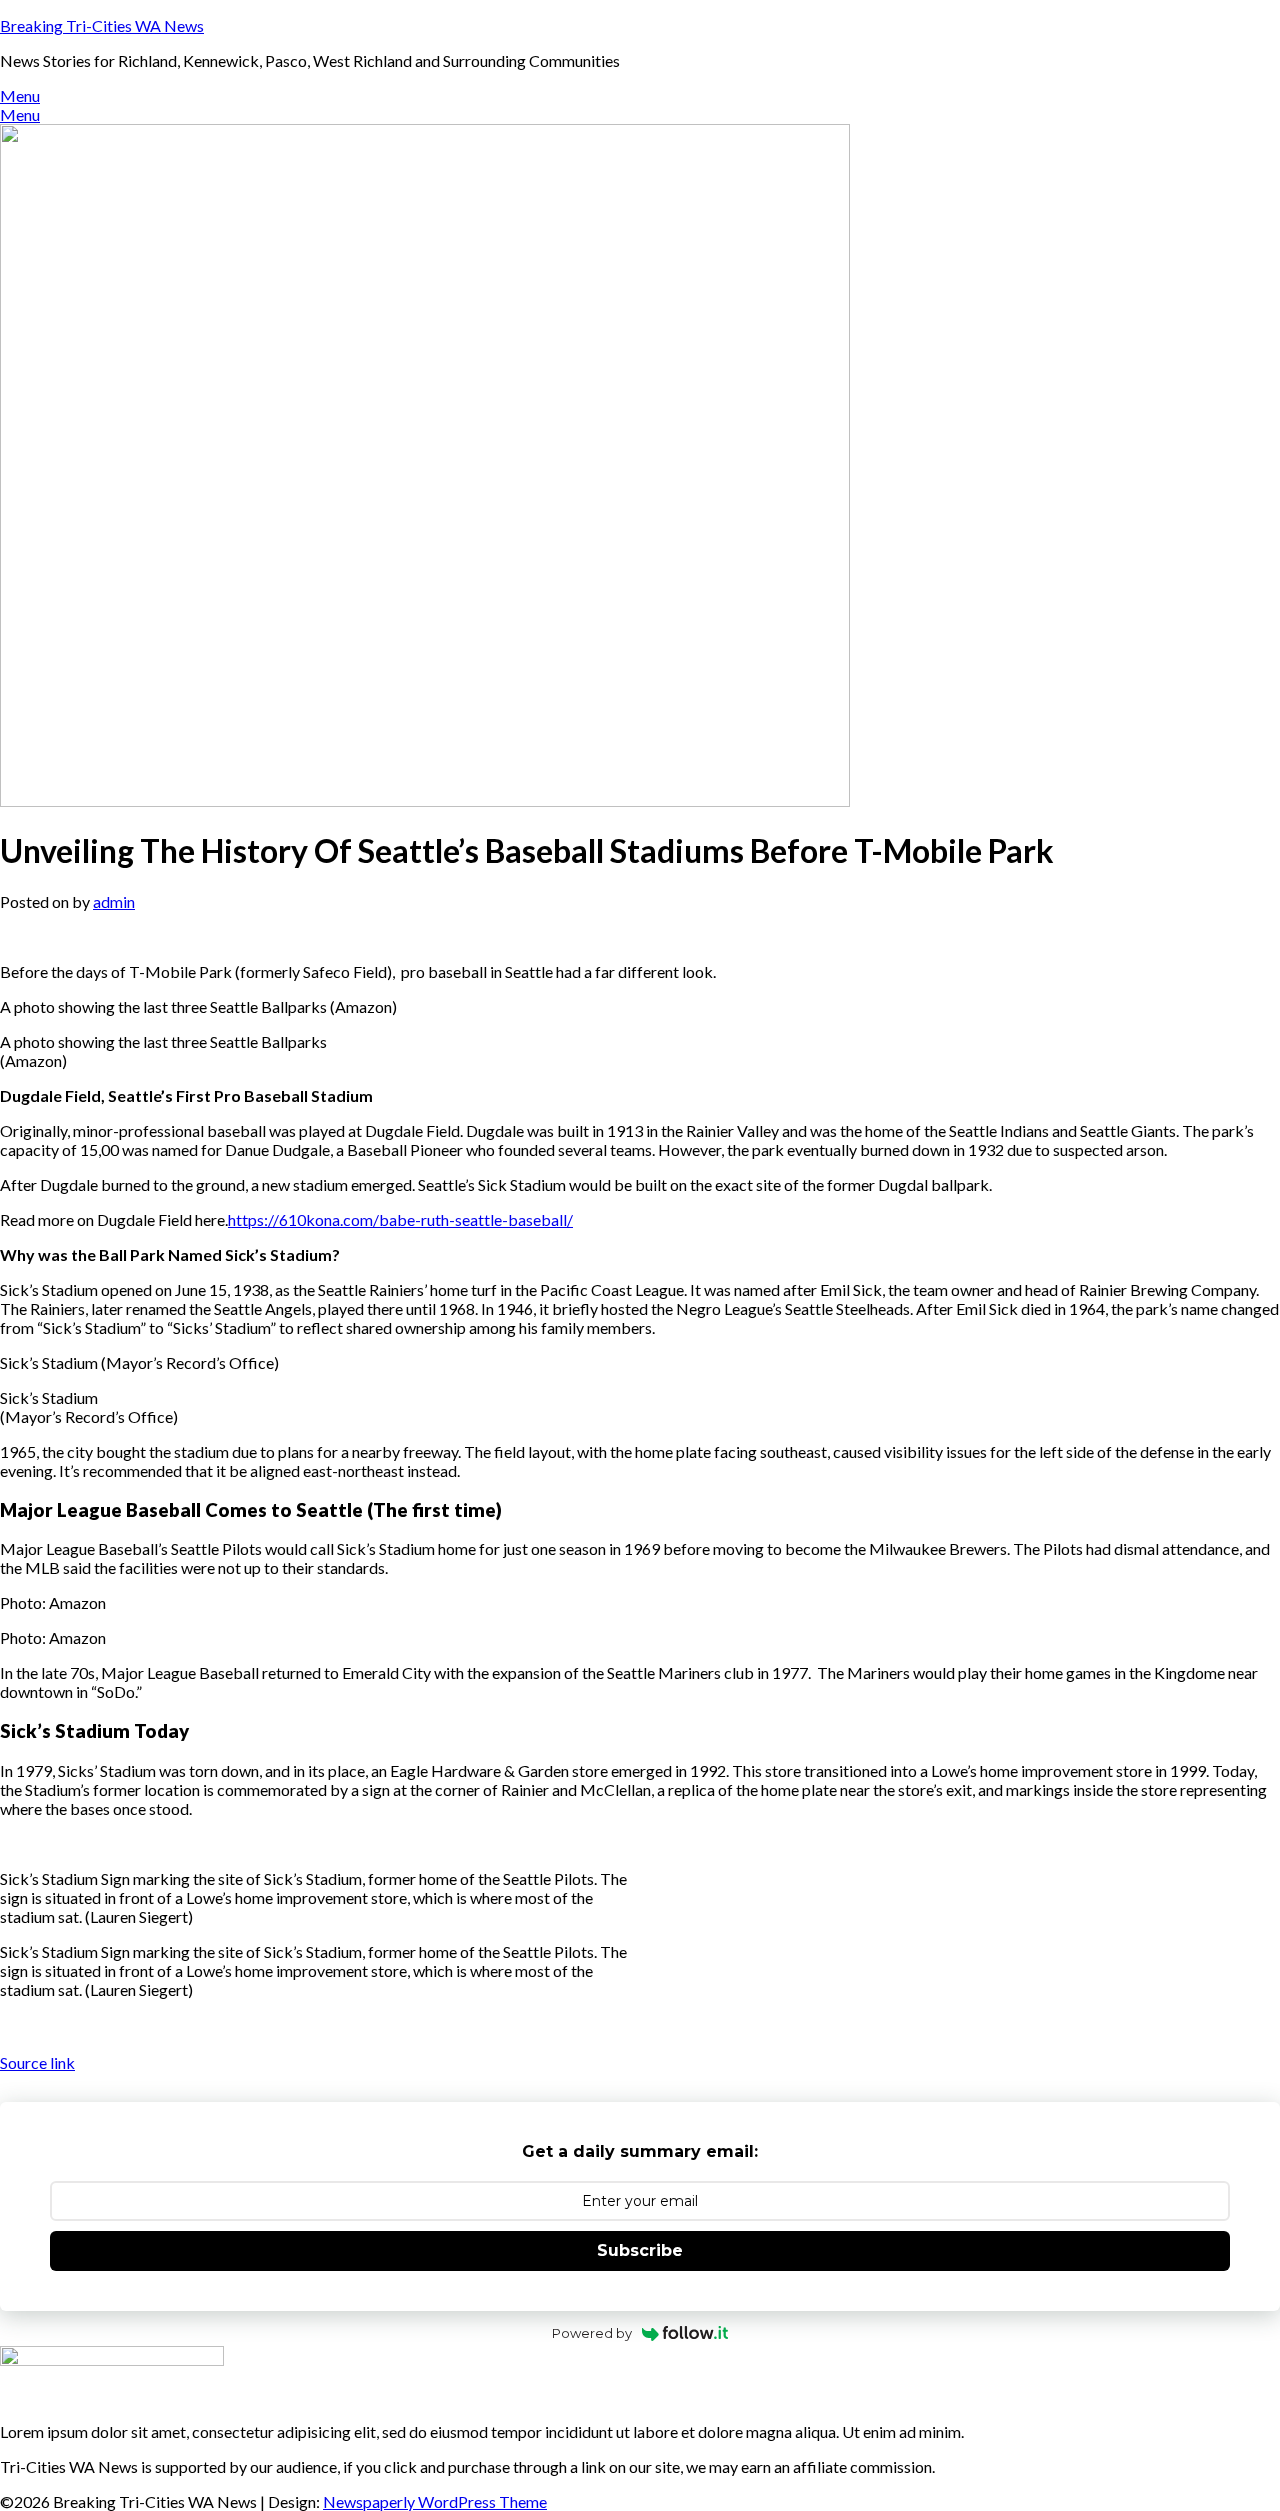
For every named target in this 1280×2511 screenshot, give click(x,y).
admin (114, 901)
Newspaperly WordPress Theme (435, 2501)
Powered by (592, 2333)
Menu (20, 95)
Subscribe (640, 2250)
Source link (37, 2062)
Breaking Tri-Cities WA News (102, 25)
